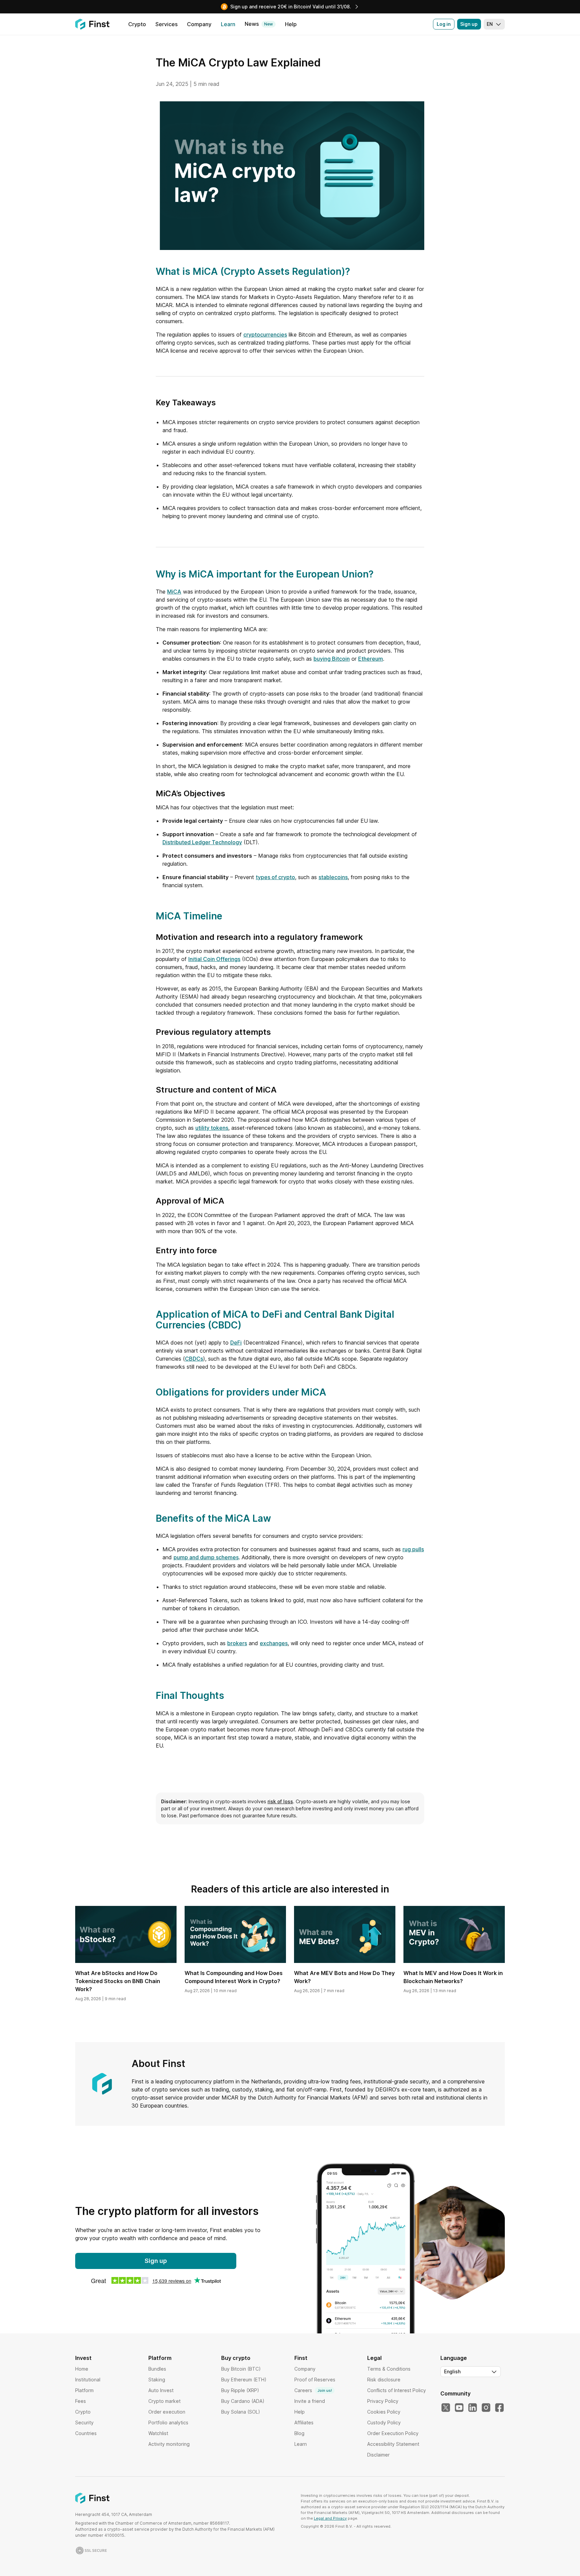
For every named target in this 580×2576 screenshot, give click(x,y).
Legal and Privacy (330, 2518)
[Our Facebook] (499, 2408)
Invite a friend (310, 2401)
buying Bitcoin (332, 659)
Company (305, 2369)
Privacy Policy (383, 2401)
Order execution (167, 2412)
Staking (157, 2380)
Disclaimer (378, 2455)
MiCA (174, 592)
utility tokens (212, 1128)
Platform (84, 2390)
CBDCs (194, 1359)
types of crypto (275, 877)
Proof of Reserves (315, 2380)
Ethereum (371, 659)
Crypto (83, 2412)
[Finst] (92, 24)
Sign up (469, 24)
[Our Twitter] (446, 2408)
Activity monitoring (169, 2444)
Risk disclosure (384, 2380)
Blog (299, 2433)
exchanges (274, 1643)
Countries (86, 2433)
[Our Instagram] (486, 2408)
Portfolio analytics (168, 2422)
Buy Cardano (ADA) (243, 2401)
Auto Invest (161, 2390)
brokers (237, 1643)
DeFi (236, 1343)
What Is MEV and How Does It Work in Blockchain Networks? (453, 1977)
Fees (81, 2401)
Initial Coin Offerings (214, 959)
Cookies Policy (384, 2412)
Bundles (157, 2369)
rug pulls (413, 1549)
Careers (313, 2390)
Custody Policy (384, 2422)
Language (454, 2358)
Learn (301, 2444)
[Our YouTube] (459, 2408)
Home (82, 2369)
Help (300, 2412)
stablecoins (333, 877)
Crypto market (164, 2401)
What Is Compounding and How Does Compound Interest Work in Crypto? (234, 1977)
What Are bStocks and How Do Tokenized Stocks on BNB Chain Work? (118, 1981)
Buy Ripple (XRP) (240, 2390)
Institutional (88, 2380)
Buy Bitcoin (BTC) (241, 2369)
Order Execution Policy (393, 2433)
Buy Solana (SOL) (241, 2412)
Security (84, 2422)
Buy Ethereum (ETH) (244, 2380)
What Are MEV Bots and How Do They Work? (344, 1977)
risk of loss (280, 1801)
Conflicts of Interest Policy (397, 2390)
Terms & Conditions (389, 2369)
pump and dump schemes (206, 1557)
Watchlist (158, 2433)
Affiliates (304, 2422)
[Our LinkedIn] (473, 2408)
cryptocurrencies (265, 335)
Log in (444, 24)
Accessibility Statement (393, 2444)
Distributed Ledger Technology (202, 842)
